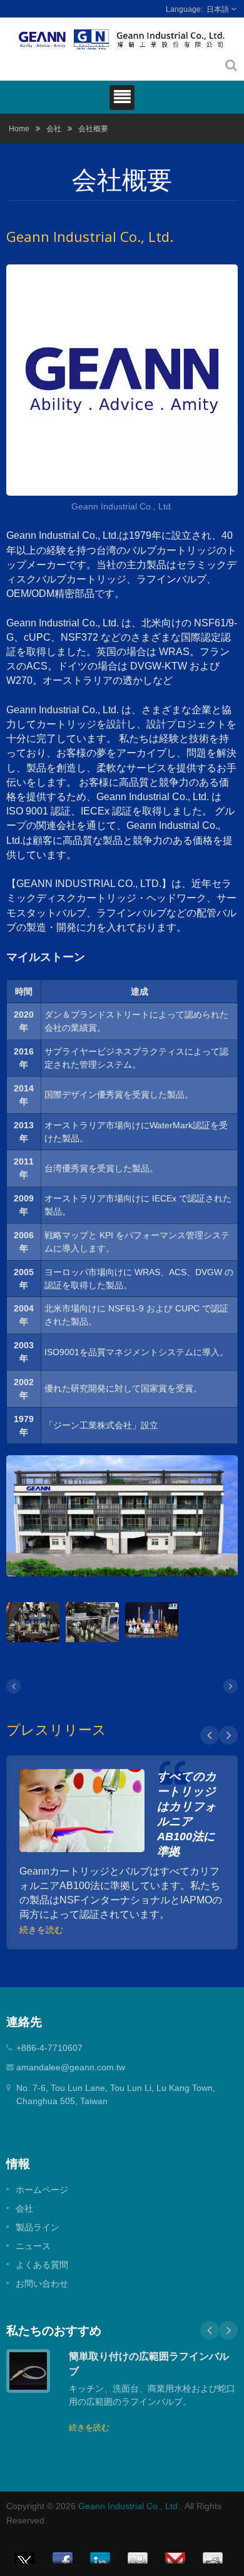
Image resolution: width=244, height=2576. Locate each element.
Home (19, 128)
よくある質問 (42, 2265)
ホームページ (42, 2190)
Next (228, 1735)
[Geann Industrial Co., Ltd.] (122, 382)
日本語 (218, 9)
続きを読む (41, 1930)
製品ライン (38, 2227)
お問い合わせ (42, 2283)
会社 (54, 128)
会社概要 (93, 128)
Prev (210, 1735)
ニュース (33, 2246)
